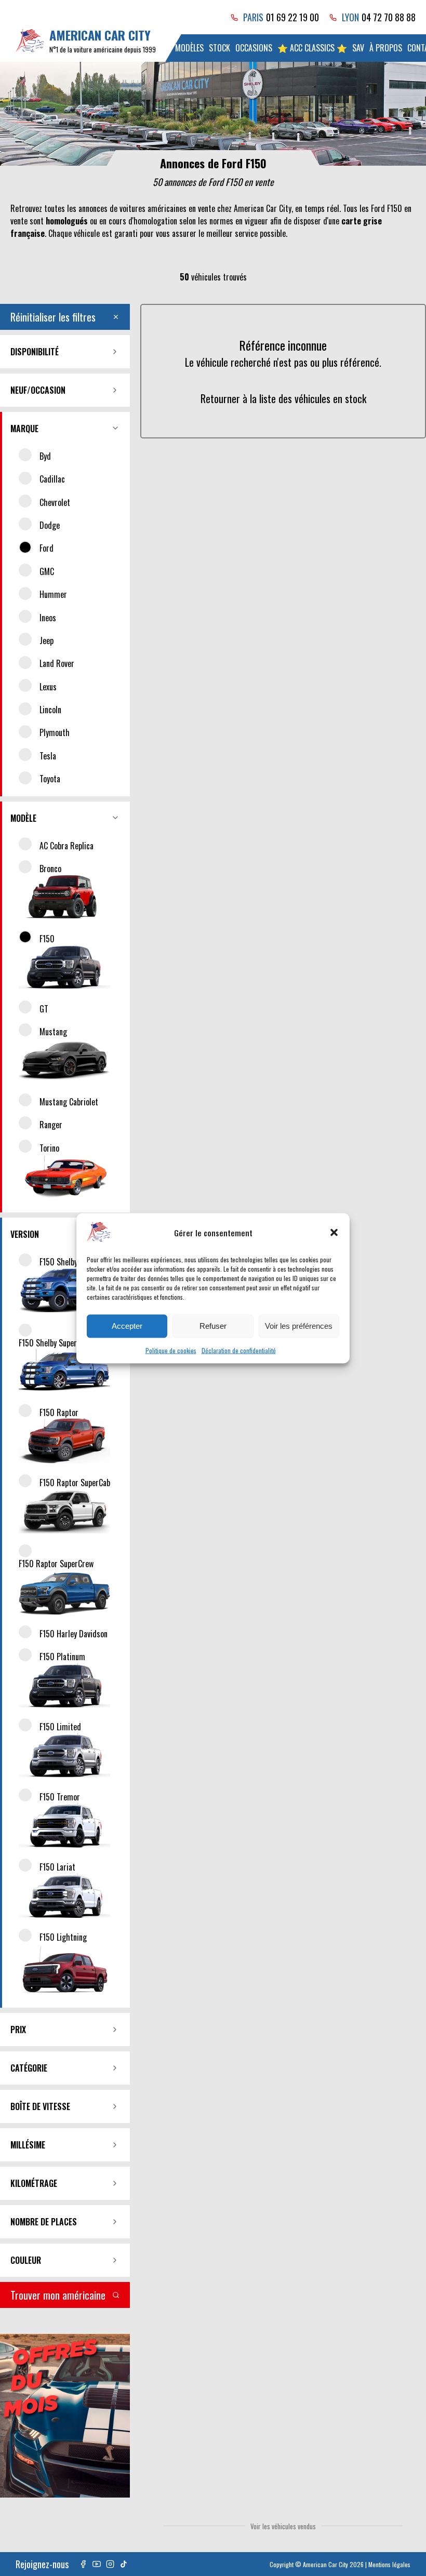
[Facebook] (83, 2564)
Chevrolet (55, 502)
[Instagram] (110, 2564)
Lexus (48, 687)
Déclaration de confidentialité (239, 1350)
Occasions (254, 48)
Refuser (213, 1326)
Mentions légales (389, 2564)
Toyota (50, 779)
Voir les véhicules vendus (283, 2526)
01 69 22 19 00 (292, 17)
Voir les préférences (299, 1326)
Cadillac (52, 479)
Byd (45, 456)
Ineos (48, 618)
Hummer (53, 594)
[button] (334, 1233)
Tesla (48, 756)
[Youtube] (97, 2564)
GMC (47, 571)
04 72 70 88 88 (389, 17)
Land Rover (57, 663)
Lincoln (50, 710)
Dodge (50, 525)
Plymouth (55, 732)
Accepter (127, 1326)
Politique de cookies (171, 1350)
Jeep (46, 640)
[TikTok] (124, 2564)
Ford (46, 548)
